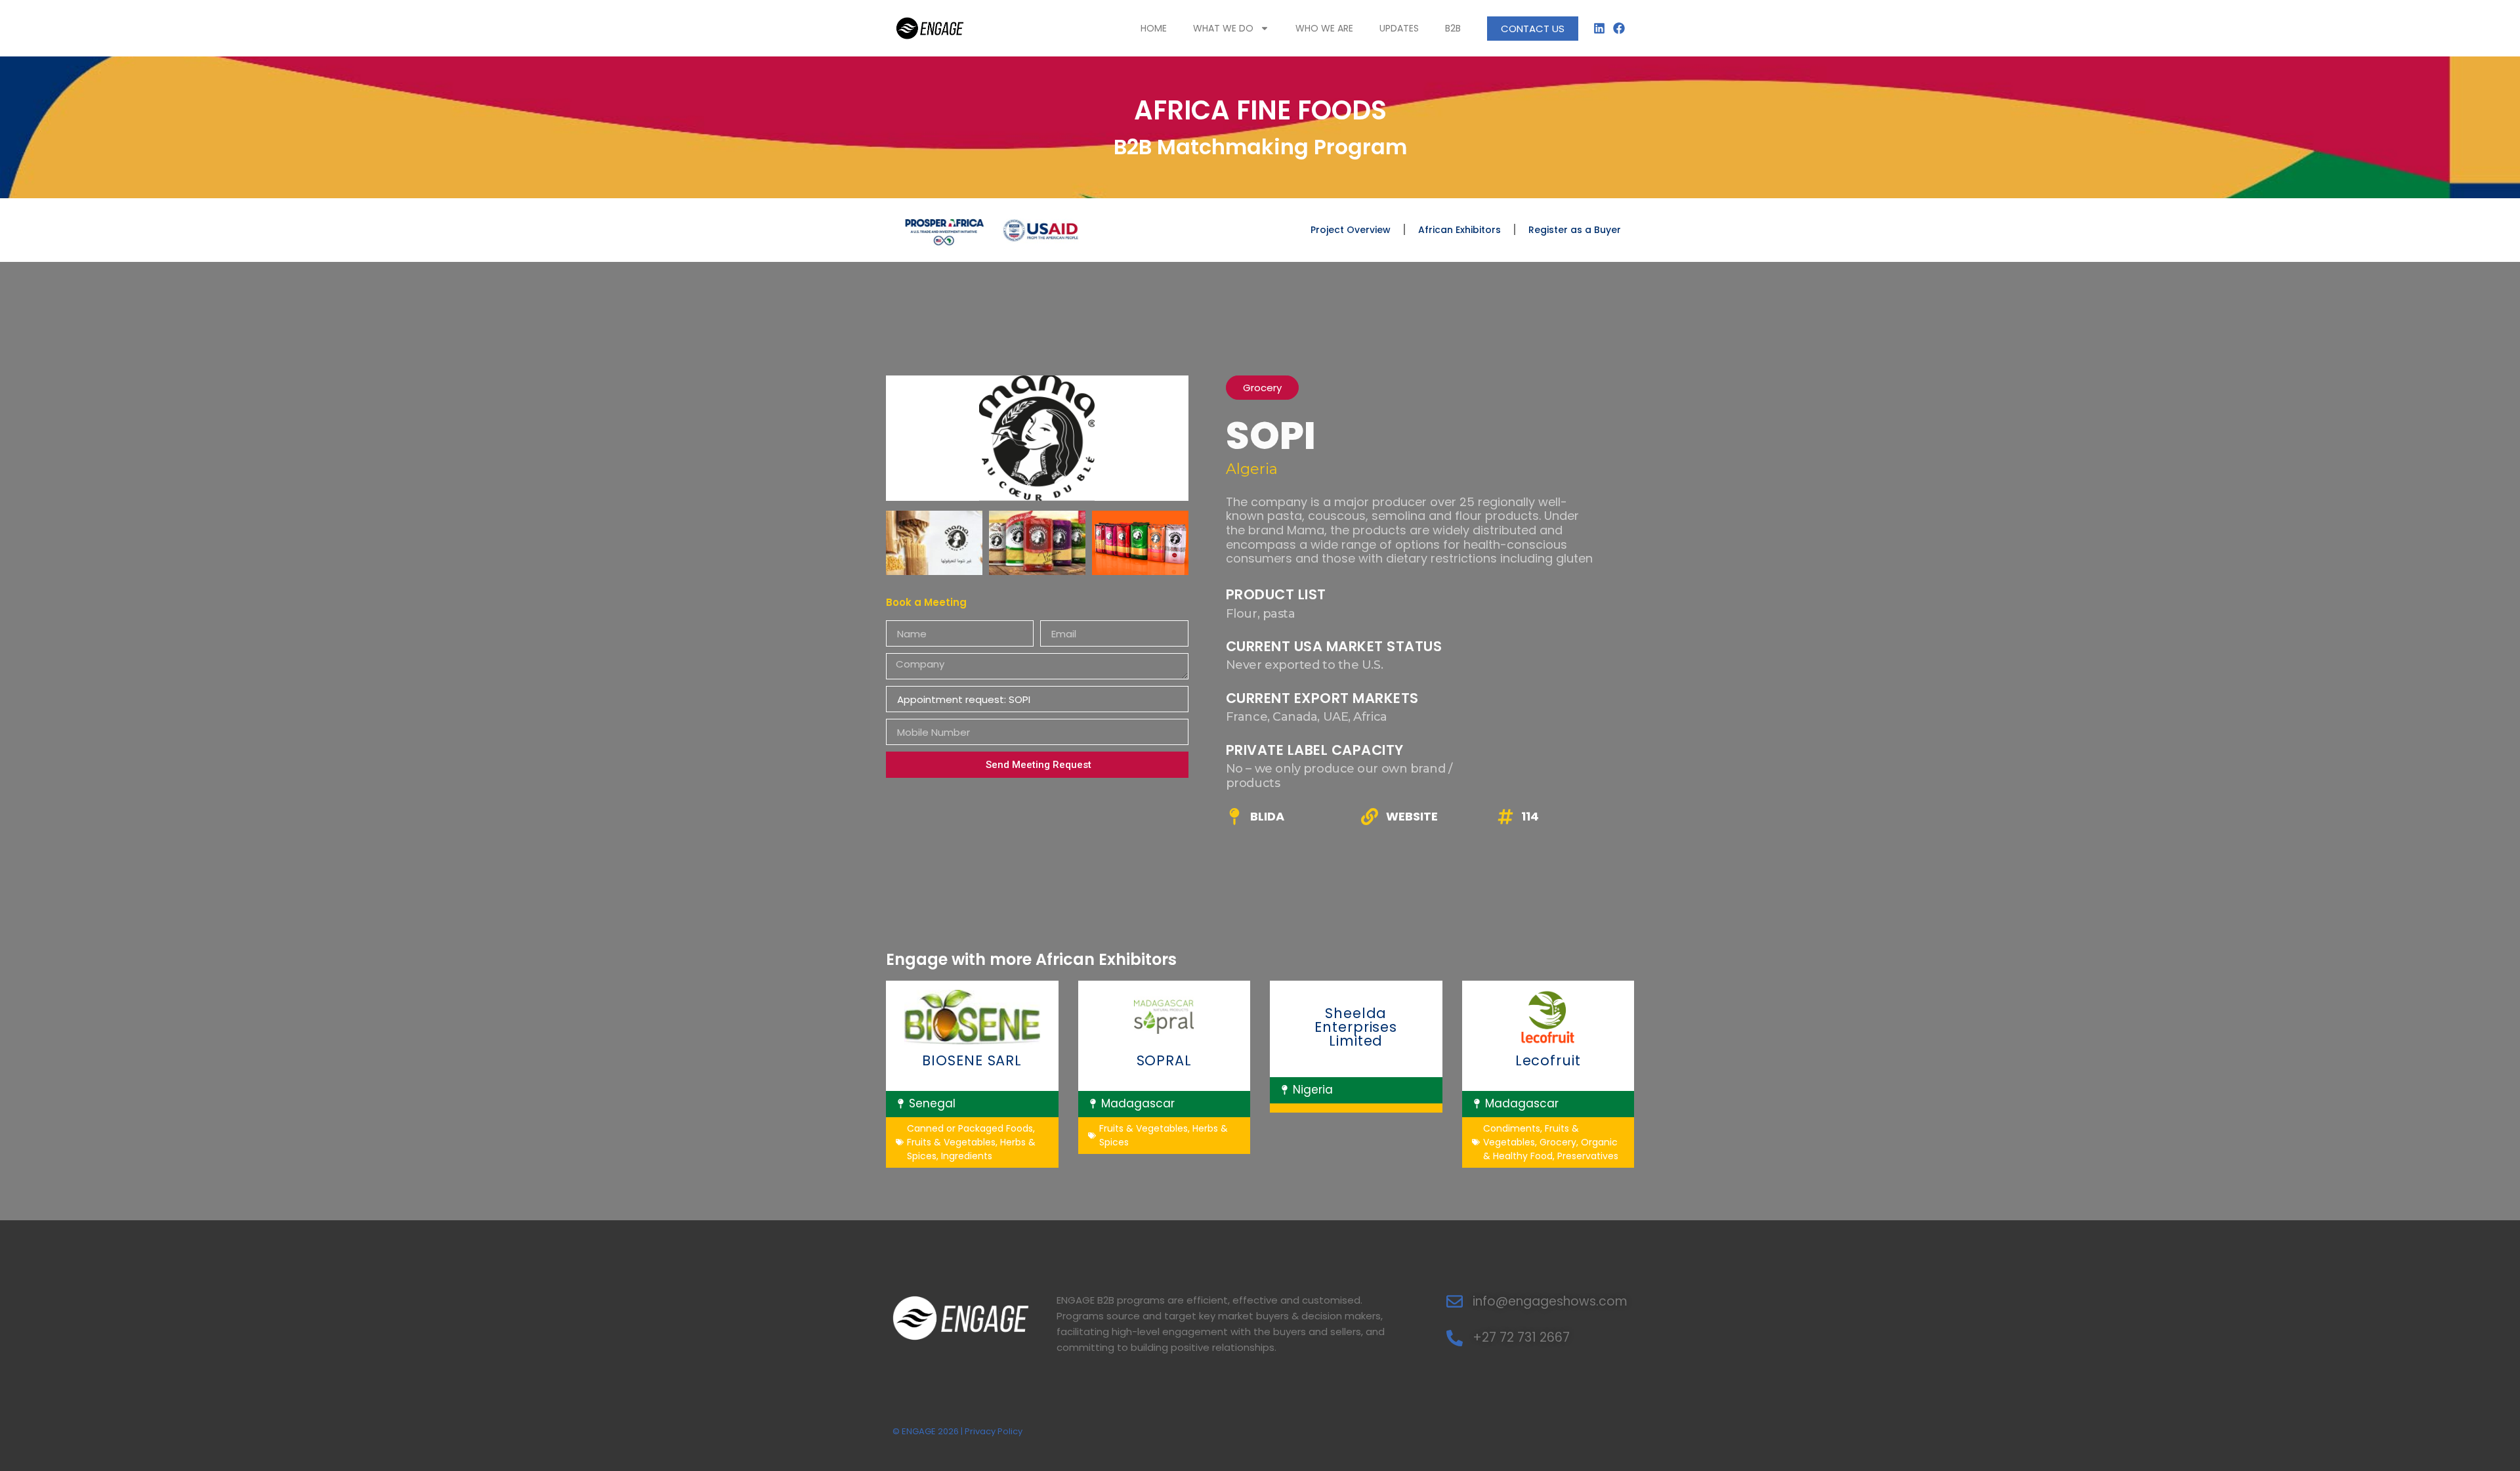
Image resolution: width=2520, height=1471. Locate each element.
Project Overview (1351, 230)
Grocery (1262, 388)
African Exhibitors (1459, 230)
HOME (1154, 28)
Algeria (1252, 469)
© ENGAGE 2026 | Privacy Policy (957, 1431)
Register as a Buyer (1575, 230)
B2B (1453, 28)
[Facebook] (1619, 28)
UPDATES (1399, 28)
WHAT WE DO (1223, 28)
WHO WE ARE (1324, 28)
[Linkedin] (1600, 28)
